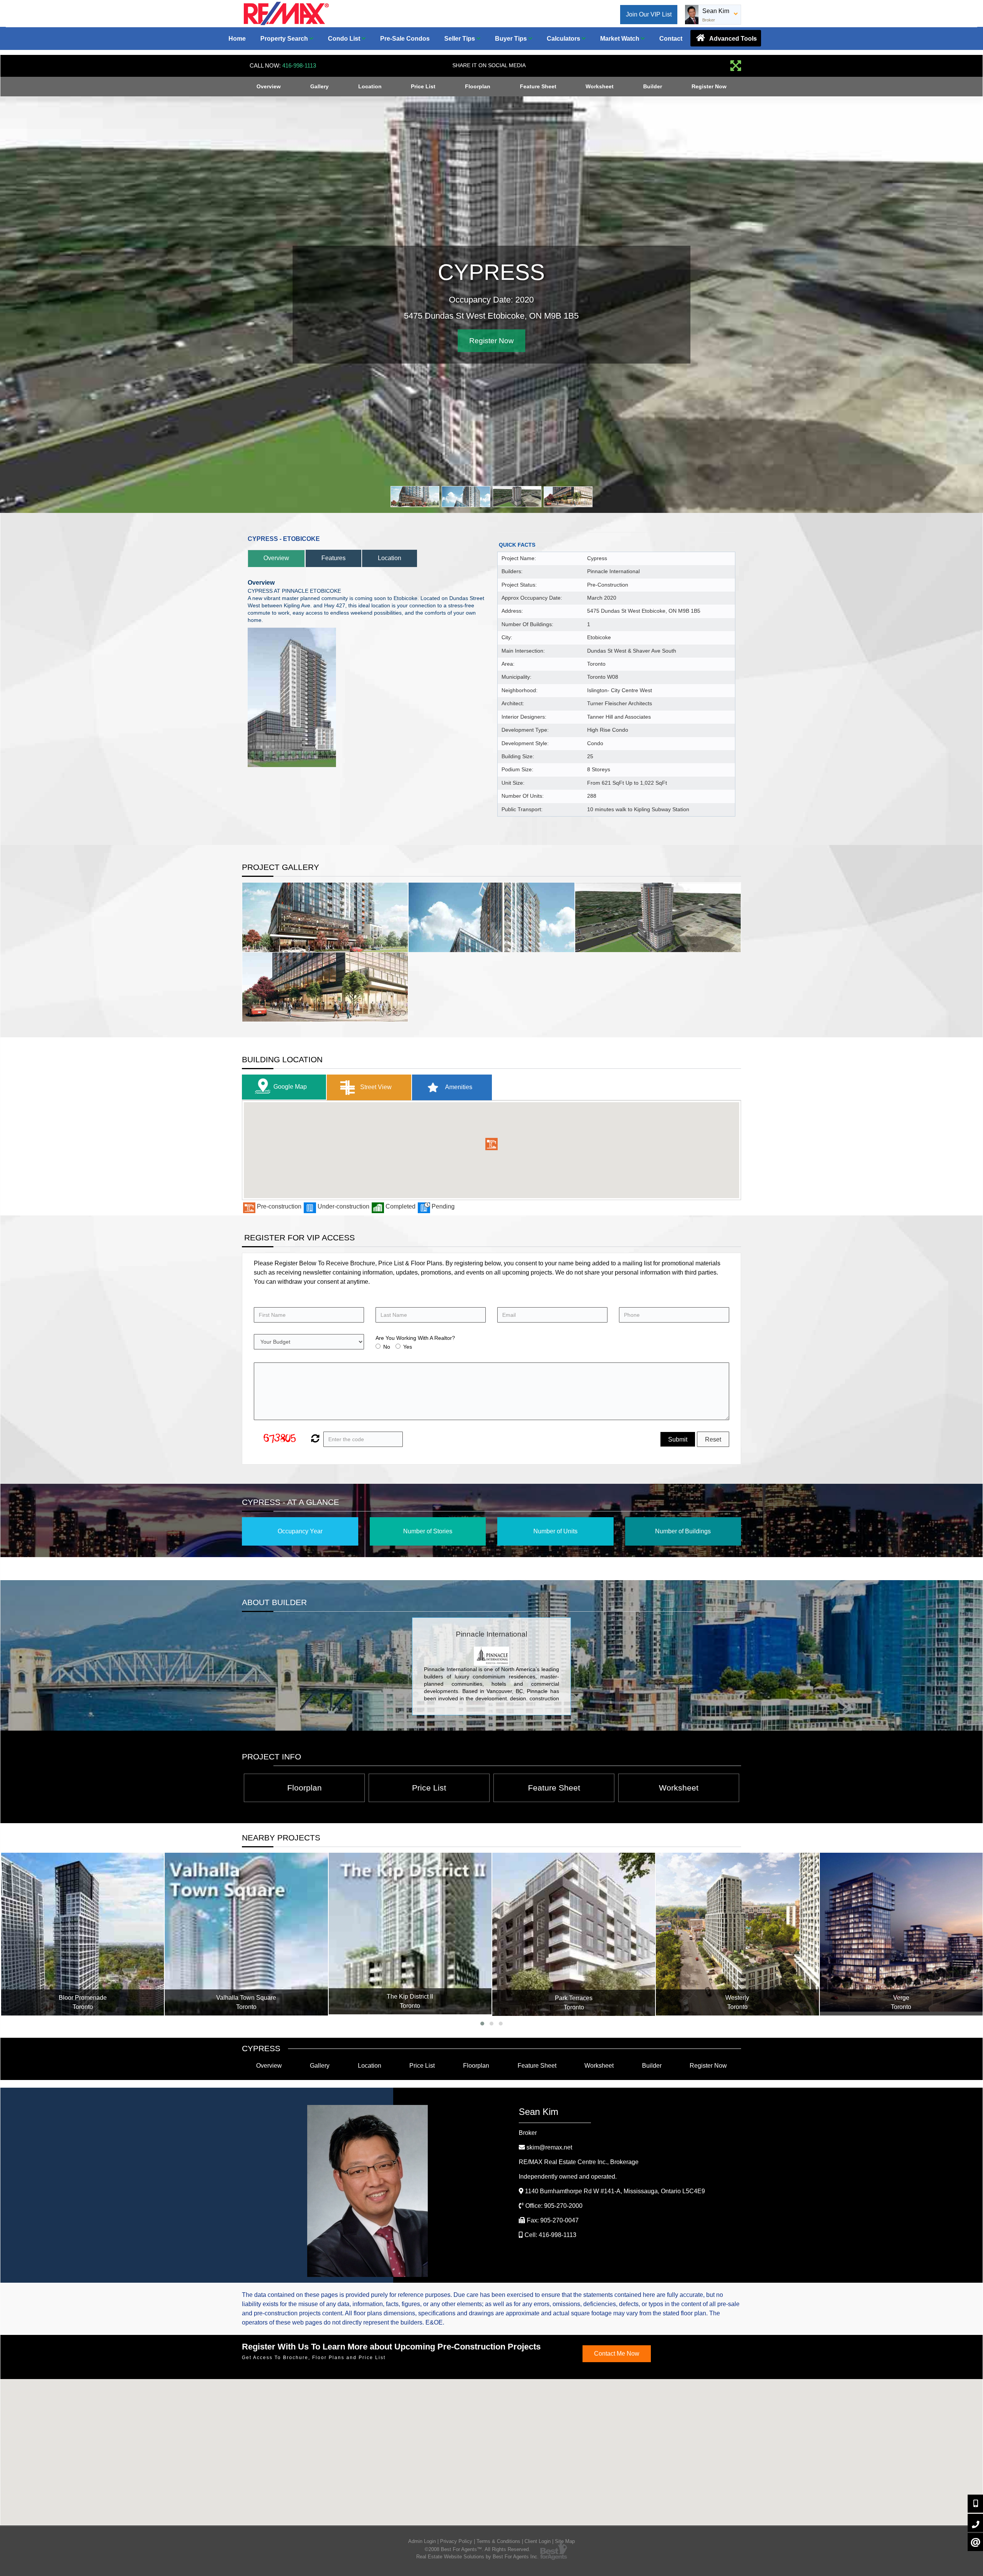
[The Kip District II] (246, 1934)
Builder (653, 86)
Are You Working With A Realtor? (415, 1338)
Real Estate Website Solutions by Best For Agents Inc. (477, 2557)
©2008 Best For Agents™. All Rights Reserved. (477, 2549)
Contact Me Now (617, 2354)
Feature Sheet (538, 86)
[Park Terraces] (410, 1934)
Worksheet (600, 86)
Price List (423, 86)
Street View (375, 1087)
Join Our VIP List (649, 14)
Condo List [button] (345, 39)
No (387, 1347)
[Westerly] (573, 1934)
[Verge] (737, 1934)
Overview (269, 86)
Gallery (319, 86)
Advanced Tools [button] (732, 39)
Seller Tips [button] (460, 39)
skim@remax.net (549, 2147)
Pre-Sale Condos (405, 39)
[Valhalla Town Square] (82, 1934)
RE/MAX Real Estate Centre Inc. (579, 2162)
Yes (408, 1347)
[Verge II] (901, 1934)
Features (333, 558)
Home (237, 39)
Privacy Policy (456, 2541)
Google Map (290, 1087)
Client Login (538, 2541)
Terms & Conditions (498, 2541)
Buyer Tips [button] (512, 39)
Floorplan (478, 86)
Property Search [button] (285, 39)
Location (370, 86)
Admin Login (422, 2541)
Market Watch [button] (621, 39)
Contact (671, 39)
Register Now (709, 86)
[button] (491, 1144)
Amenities (458, 1087)
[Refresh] (314, 1439)
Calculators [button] (564, 39)
